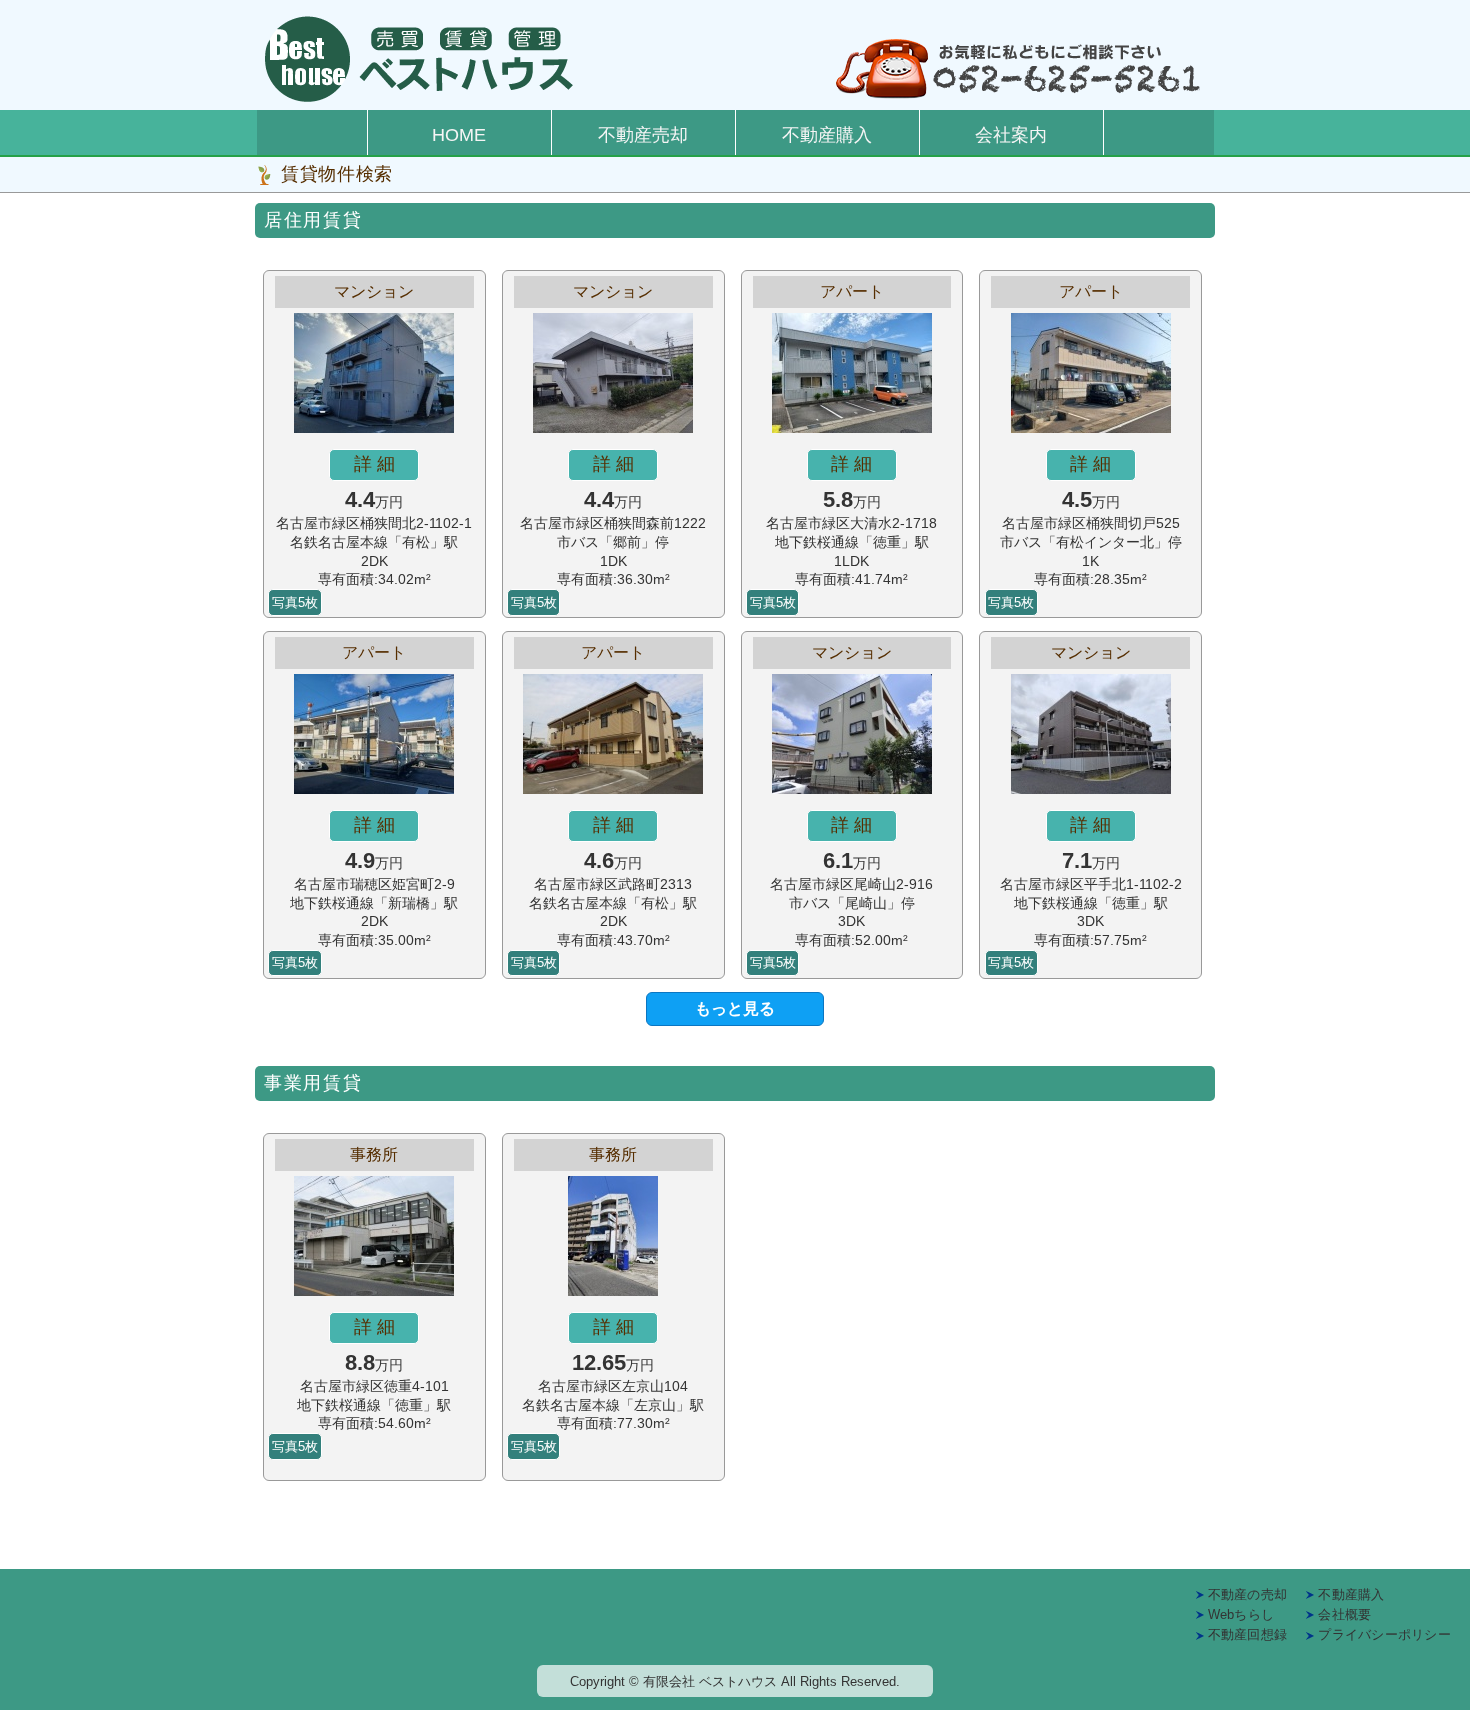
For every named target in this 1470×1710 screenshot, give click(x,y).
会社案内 (1011, 135)
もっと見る (735, 1009)
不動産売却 (643, 135)
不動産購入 (827, 135)
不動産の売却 (1248, 1594)
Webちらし (1241, 1614)
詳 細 (374, 464)
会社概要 (1344, 1614)
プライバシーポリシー (1384, 1634)
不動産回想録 (1248, 1634)
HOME (459, 135)
